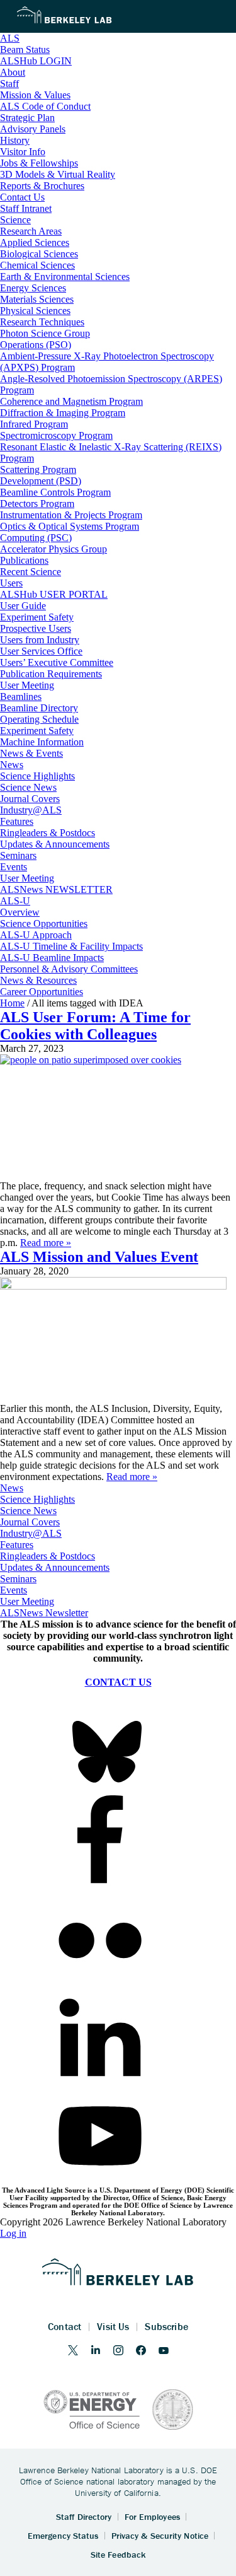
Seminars (18, 1579)
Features (17, 1545)
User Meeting (27, 1601)
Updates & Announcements (55, 1567)
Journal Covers (30, 1522)
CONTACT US (118, 1682)
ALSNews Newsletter (44, 1613)
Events (14, 1590)
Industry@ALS (31, 1533)
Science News (28, 1511)
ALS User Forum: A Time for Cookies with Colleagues (95, 1026)
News (12, 1488)
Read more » (46, 1243)
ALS (10, 38)
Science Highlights (37, 1499)
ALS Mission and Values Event (99, 1257)
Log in (13, 2233)
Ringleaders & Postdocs (48, 1556)
